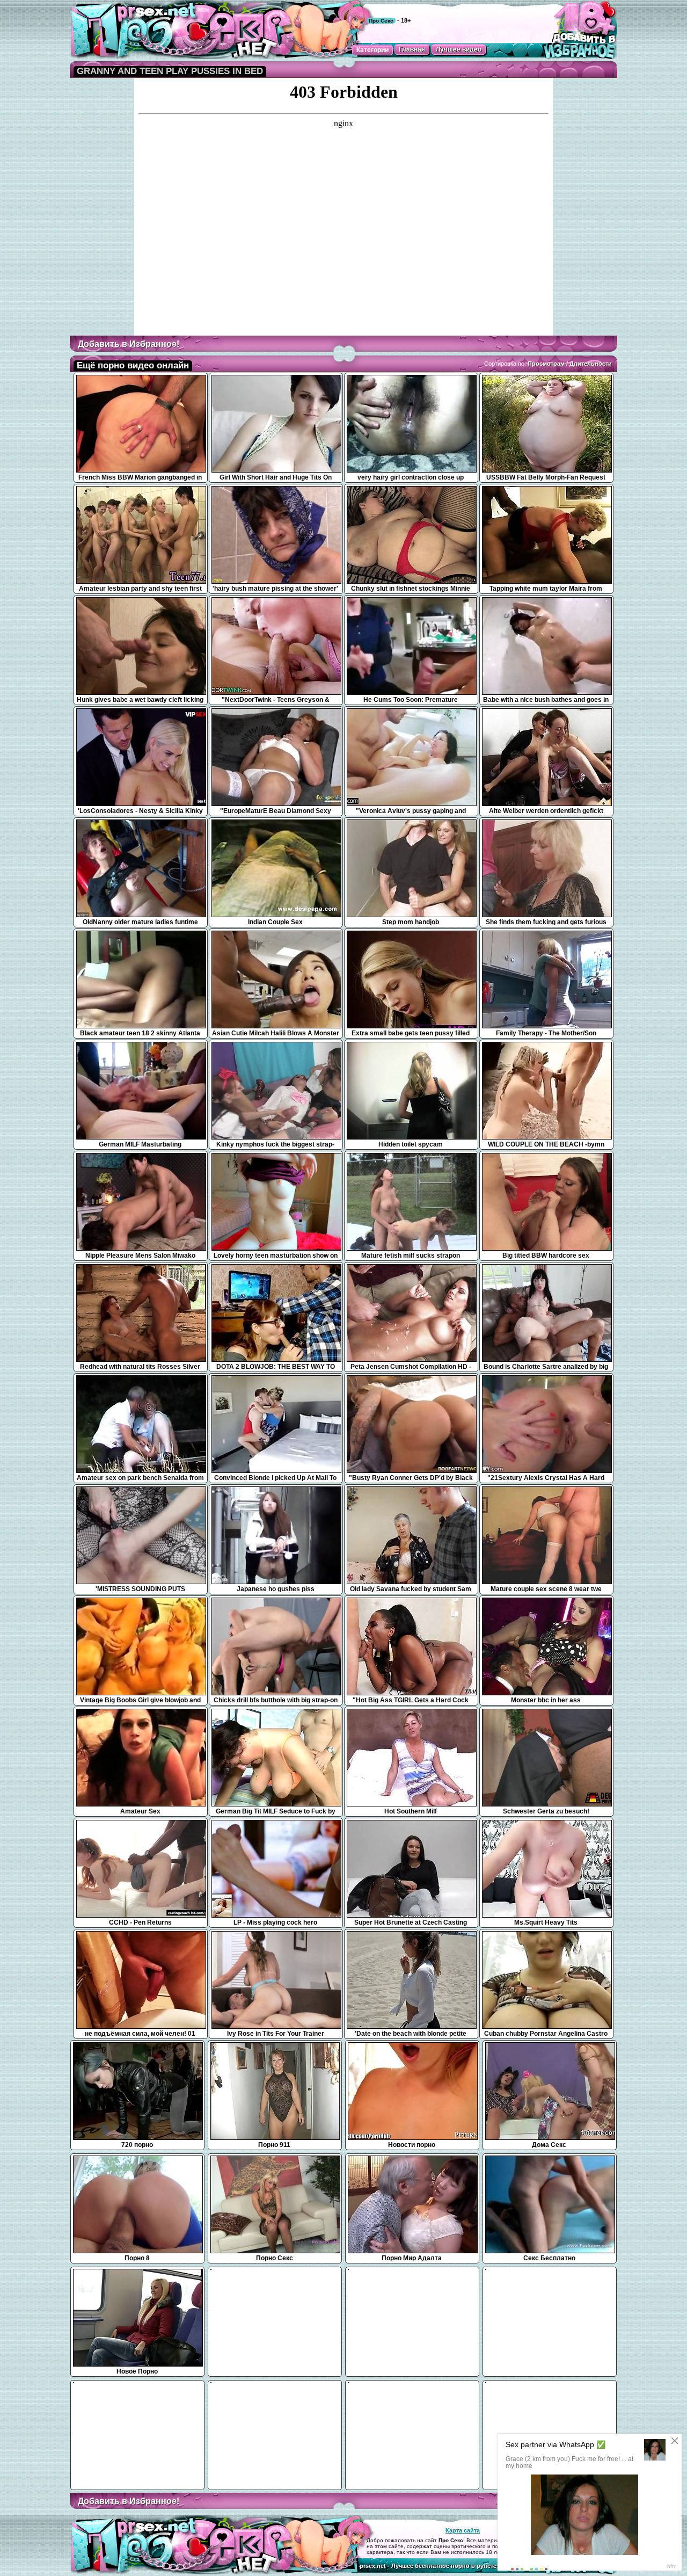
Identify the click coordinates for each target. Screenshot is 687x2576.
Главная (412, 49)
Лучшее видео (459, 49)
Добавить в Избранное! (129, 344)
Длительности (591, 364)
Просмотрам (546, 364)
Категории (372, 50)
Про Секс (381, 21)
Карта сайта (463, 2530)
